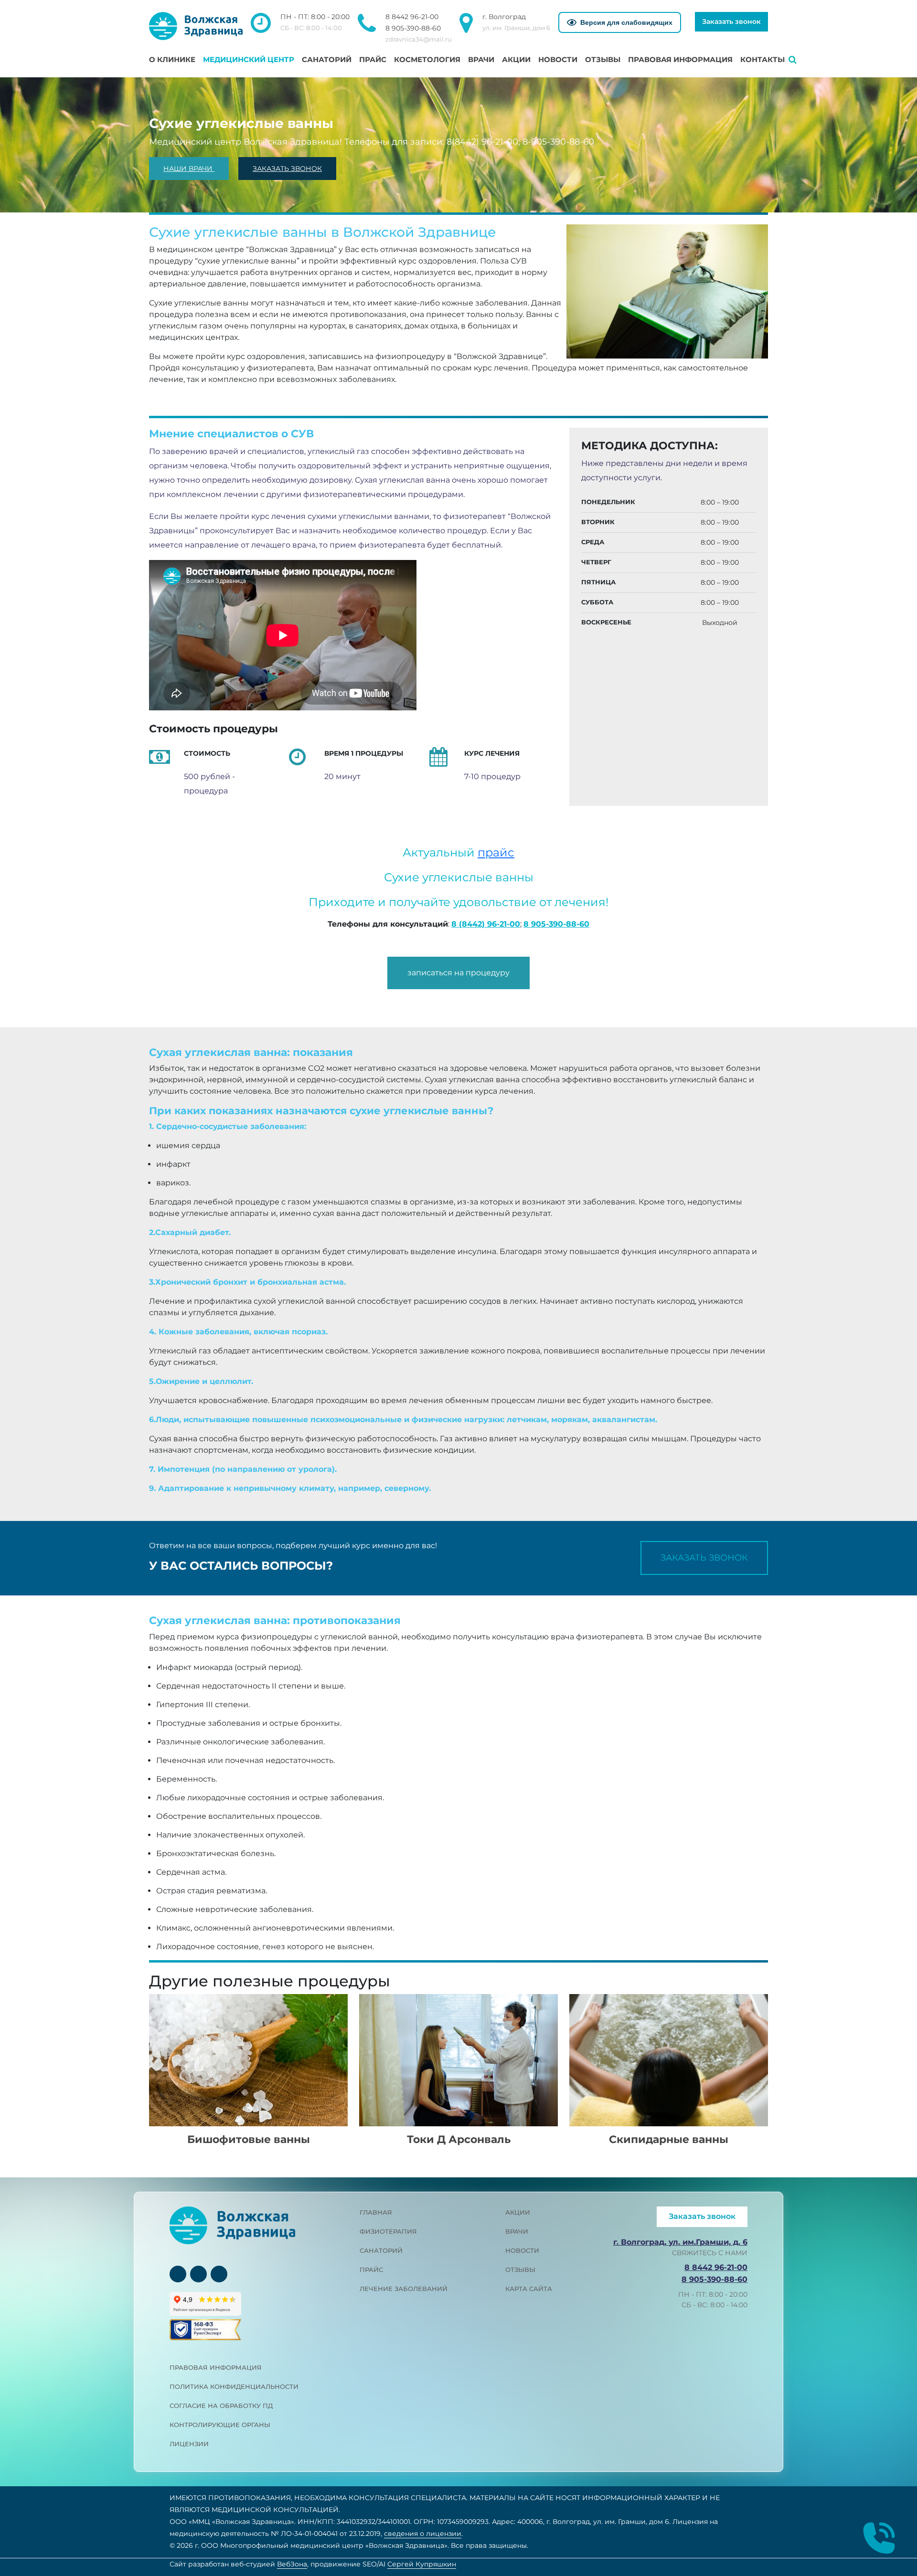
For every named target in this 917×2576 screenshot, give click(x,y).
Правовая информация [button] (680, 59)
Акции (516, 59)
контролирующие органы (220, 2425)
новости (522, 2250)
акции (518, 2212)
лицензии (189, 2444)
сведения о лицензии (423, 2534)
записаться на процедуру (458, 973)
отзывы (520, 2270)
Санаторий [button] (327, 59)
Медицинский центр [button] (249, 59)
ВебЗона (292, 2564)
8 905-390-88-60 (413, 28)
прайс (496, 852)
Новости (558, 59)
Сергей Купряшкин (422, 2564)
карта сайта (529, 2289)
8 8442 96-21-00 (412, 17)
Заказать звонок (731, 21)
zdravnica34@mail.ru (419, 39)
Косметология (427, 59)
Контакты (762, 59)
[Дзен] (219, 2274)
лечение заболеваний (404, 2289)
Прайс (373, 59)
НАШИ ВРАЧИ (189, 169)
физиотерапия (388, 2231)
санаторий (381, 2250)
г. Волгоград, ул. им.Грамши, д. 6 (680, 2242)
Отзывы (603, 59)
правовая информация (216, 2367)
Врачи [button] (481, 59)
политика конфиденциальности (234, 2386)
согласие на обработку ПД (221, 2406)
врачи (517, 2231)
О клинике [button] (172, 59)
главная (376, 2212)
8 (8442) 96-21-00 (486, 924)
